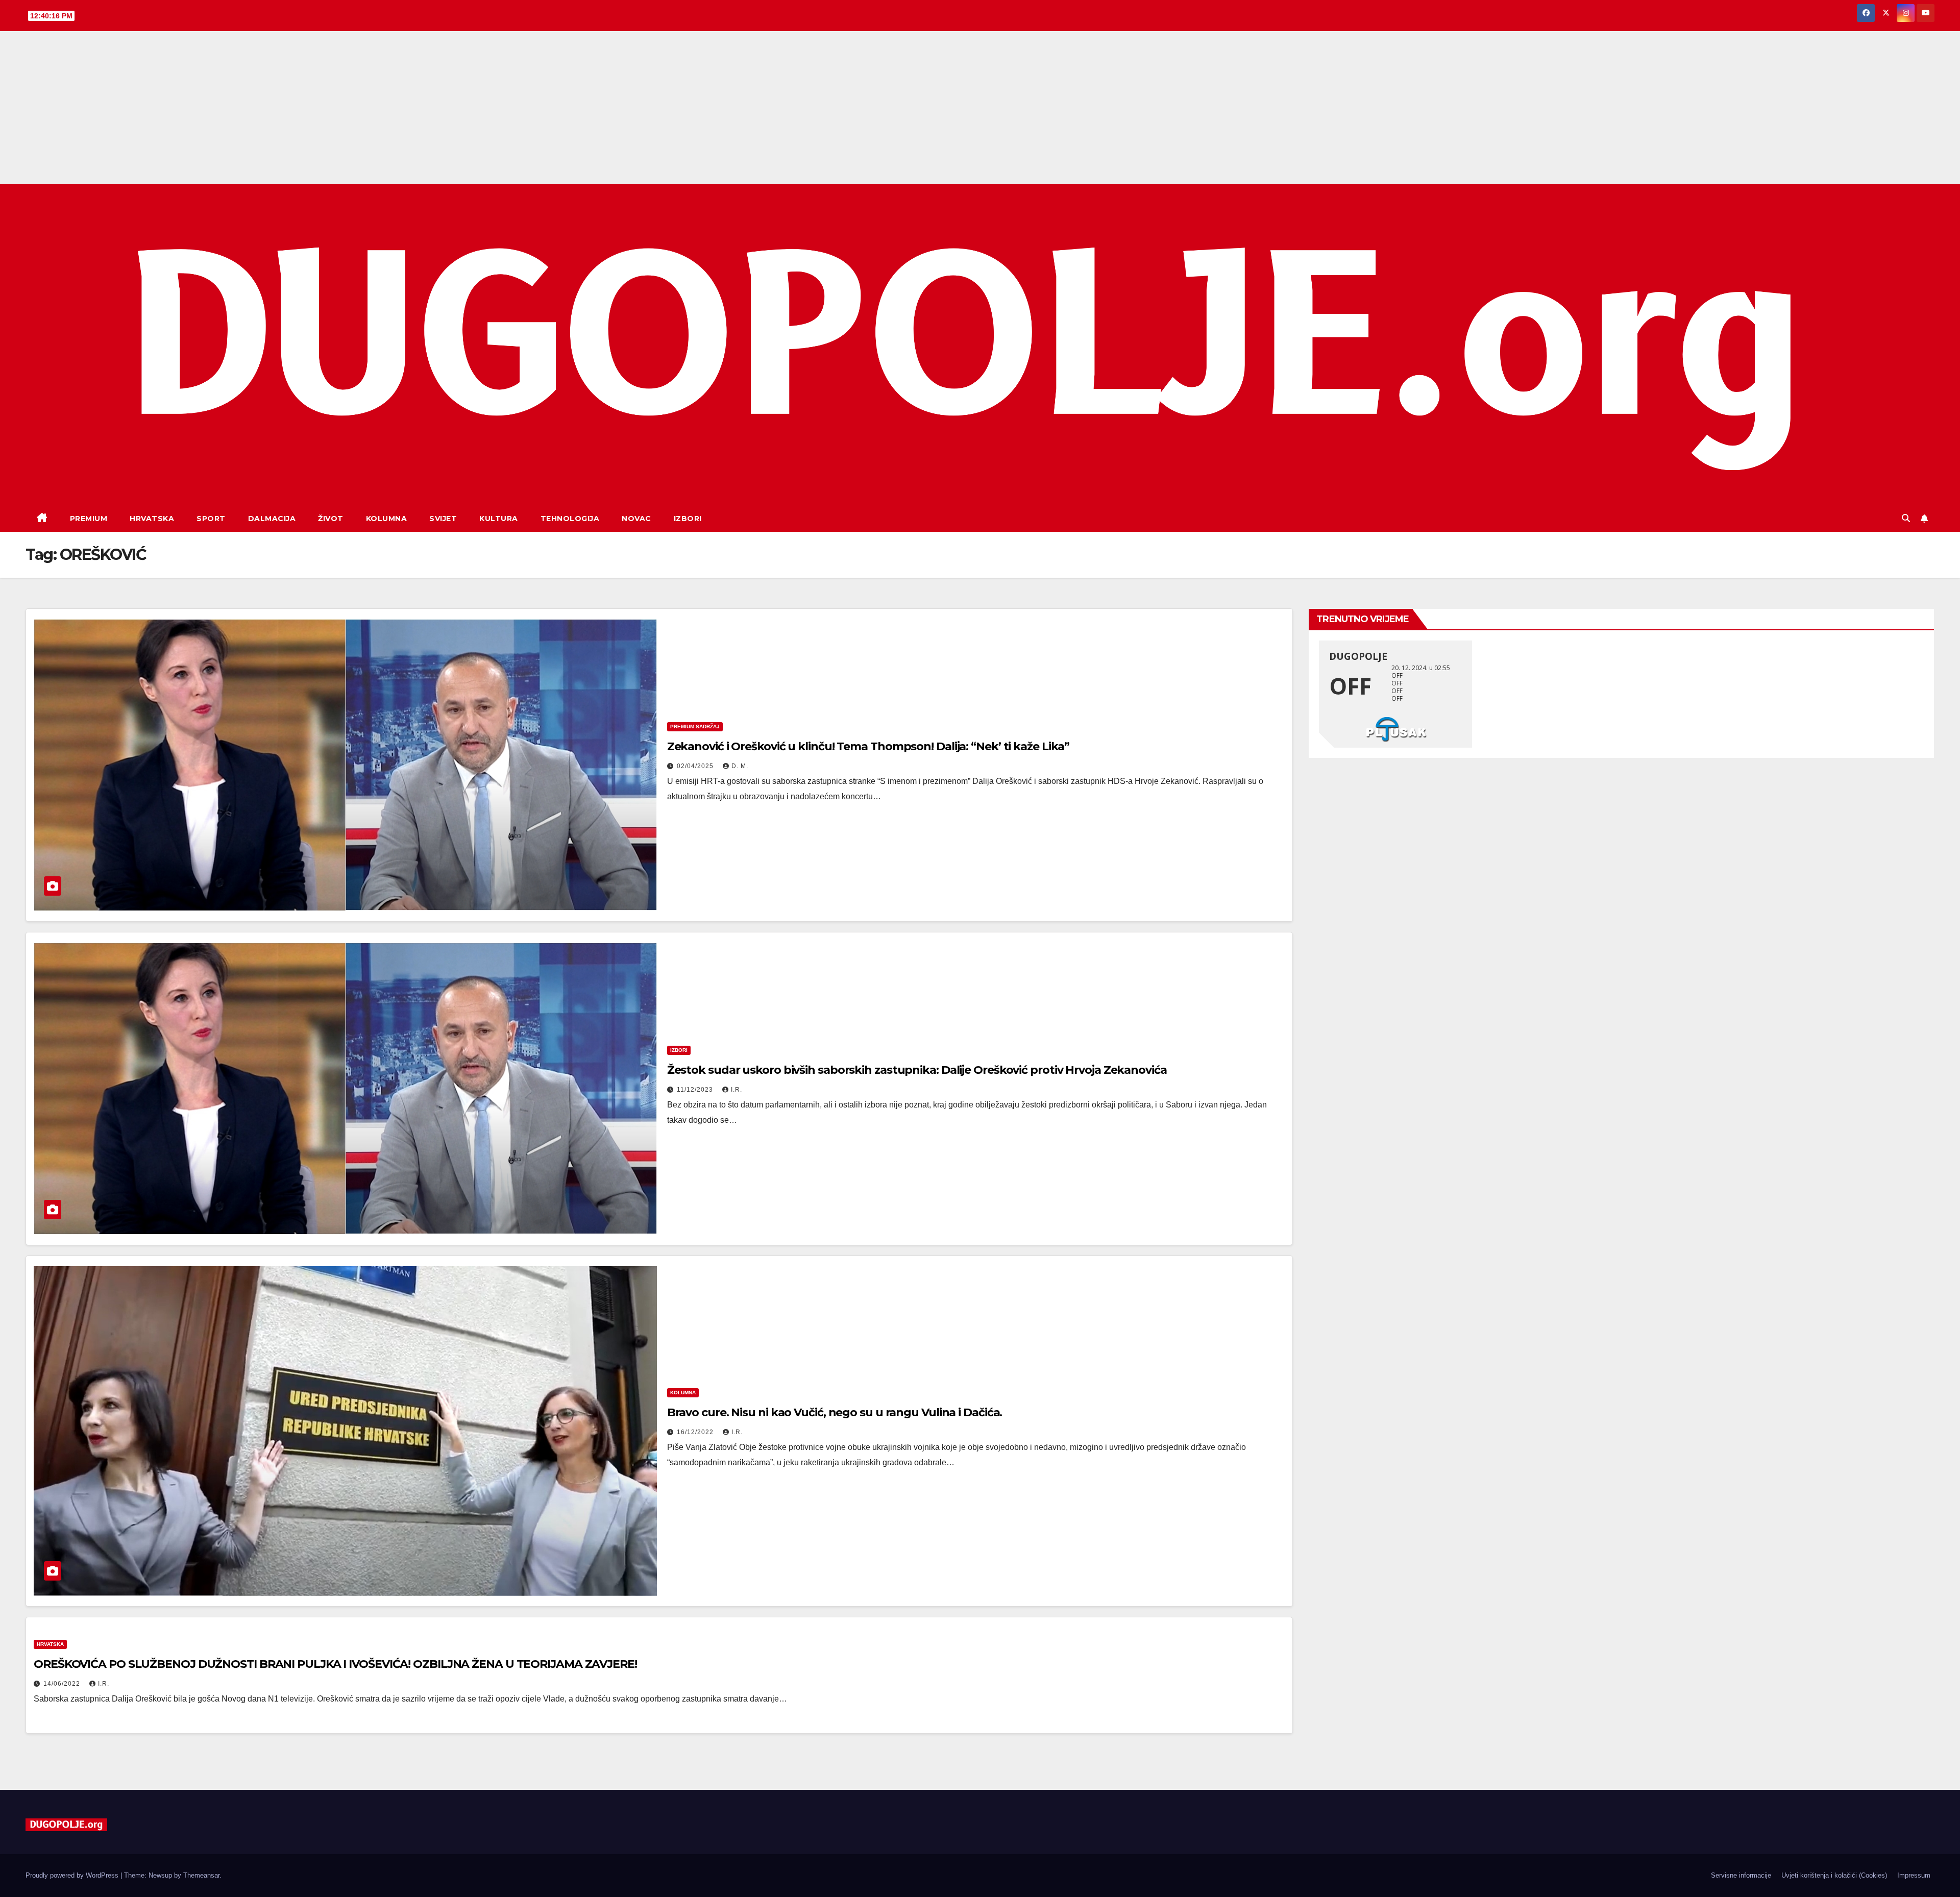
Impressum (1914, 1875)
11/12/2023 (696, 1090)
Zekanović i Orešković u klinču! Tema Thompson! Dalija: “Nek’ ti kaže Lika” (868, 746)
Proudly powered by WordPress (73, 1875)
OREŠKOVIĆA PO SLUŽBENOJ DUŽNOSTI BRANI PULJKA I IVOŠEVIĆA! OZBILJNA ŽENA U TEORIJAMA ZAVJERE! (335, 1664)
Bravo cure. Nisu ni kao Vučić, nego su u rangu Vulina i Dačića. (835, 1412)
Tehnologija (570, 519)
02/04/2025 (696, 766)
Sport (211, 519)
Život (331, 519)
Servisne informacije (1741, 1875)
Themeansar (201, 1875)
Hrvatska (152, 519)
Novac (636, 519)
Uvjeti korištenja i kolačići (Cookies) (1834, 1875)
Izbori (688, 519)
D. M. (740, 766)
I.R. (737, 1090)
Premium (89, 519)
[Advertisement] (980, 108)
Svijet (443, 519)
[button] (1906, 518)
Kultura (499, 519)
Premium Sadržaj (695, 726)
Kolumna (387, 519)
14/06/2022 (63, 1684)
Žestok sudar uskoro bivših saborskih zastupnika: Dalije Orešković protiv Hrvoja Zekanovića (917, 1070)
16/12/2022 (696, 1432)
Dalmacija (272, 519)
